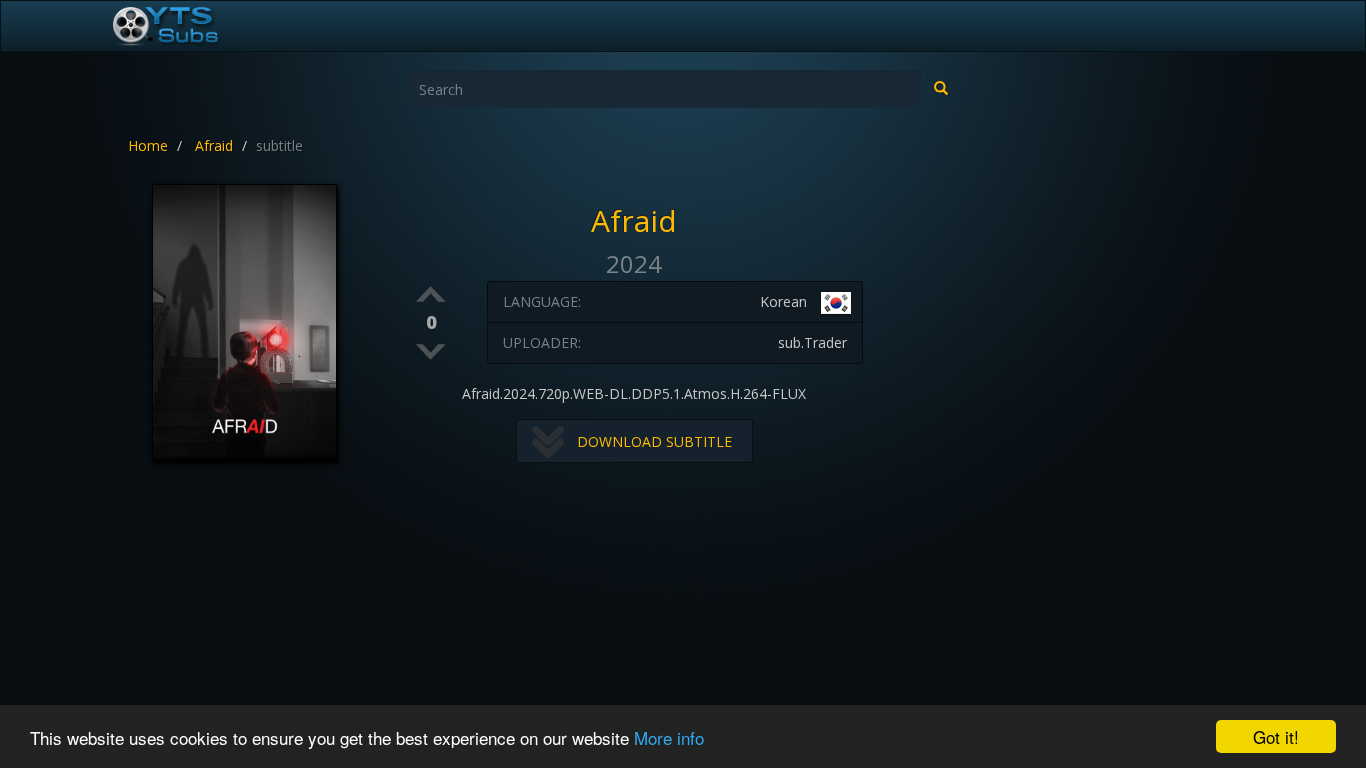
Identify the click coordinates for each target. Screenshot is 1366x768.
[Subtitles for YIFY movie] (188, 26)
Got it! (1276, 736)
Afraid (214, 145)
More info (669, 737)
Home (148, 145)
